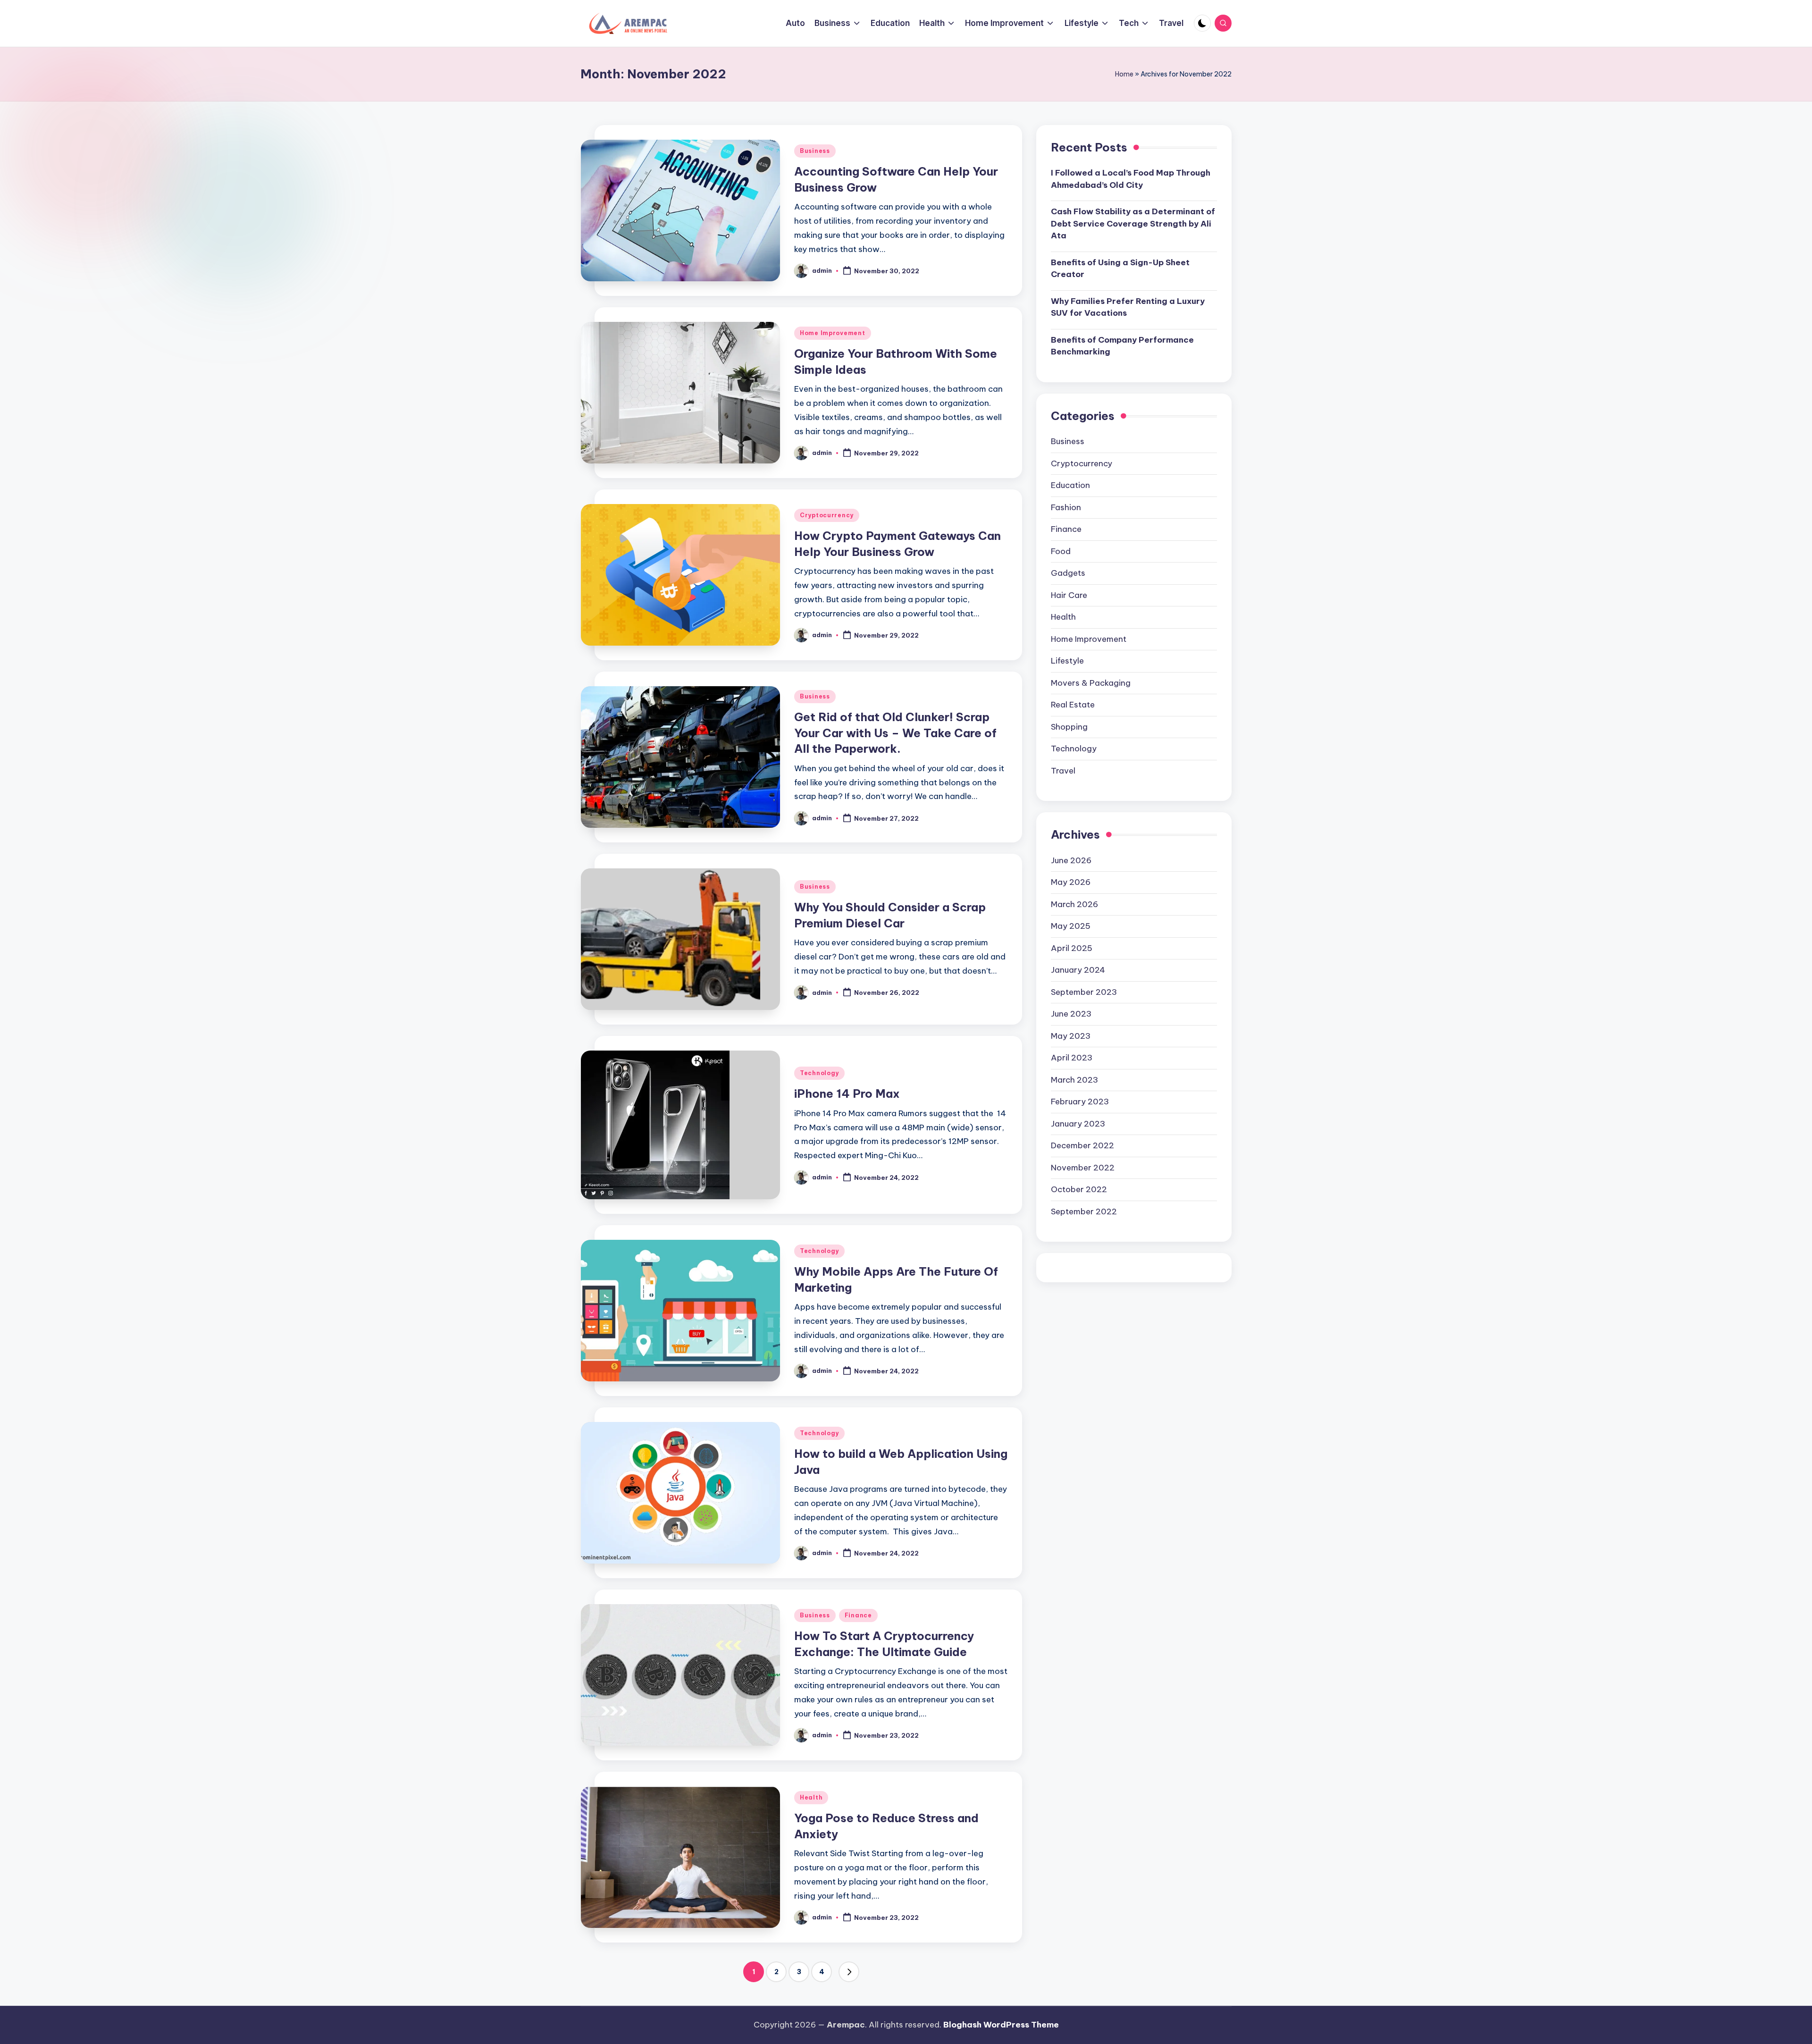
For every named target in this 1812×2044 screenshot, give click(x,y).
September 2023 (1084, 993)
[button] (849, 1972)
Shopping (1069, 727)
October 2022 (1079, 1190)
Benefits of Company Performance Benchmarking (1122, 346)
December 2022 (1082, 1146)
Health (811, 1797)
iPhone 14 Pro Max (847, 1093)
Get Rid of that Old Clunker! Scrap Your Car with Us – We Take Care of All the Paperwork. (895, 733)
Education (1070, 486)
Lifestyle (1067, 661)
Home (1124, 74)
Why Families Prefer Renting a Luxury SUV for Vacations (1128, 308)
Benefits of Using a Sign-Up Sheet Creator (1120, 269)
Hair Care (1069, 596)
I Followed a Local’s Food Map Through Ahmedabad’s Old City (1131, 179)
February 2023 (1080, 1102)
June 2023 (1071, 1014)
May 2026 (1071, 883)
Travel (1063, 771)
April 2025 (1072, 949)
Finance (858, 1615)
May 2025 (1071, 926)
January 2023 (1078, 1124)
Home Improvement (833, 333)
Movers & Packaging (1091, 683)
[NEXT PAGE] (849, 1972)
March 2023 (1074, 1080)
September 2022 (1084, 1212)
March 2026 (1074, 905)
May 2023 (1071, 1036)
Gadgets (1068, 573)
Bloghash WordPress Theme (1001, 2025)
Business (815, 151)
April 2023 (1072, 1058)
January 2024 (1078, 970)
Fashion (1066, 508)
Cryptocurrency (827, 515)
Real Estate (1073, 705)
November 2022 (1083, 1168)
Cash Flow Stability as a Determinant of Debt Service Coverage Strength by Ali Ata (1133, 224)
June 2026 (1071, 861)
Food (1061, 552)
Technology (819, 1073)
